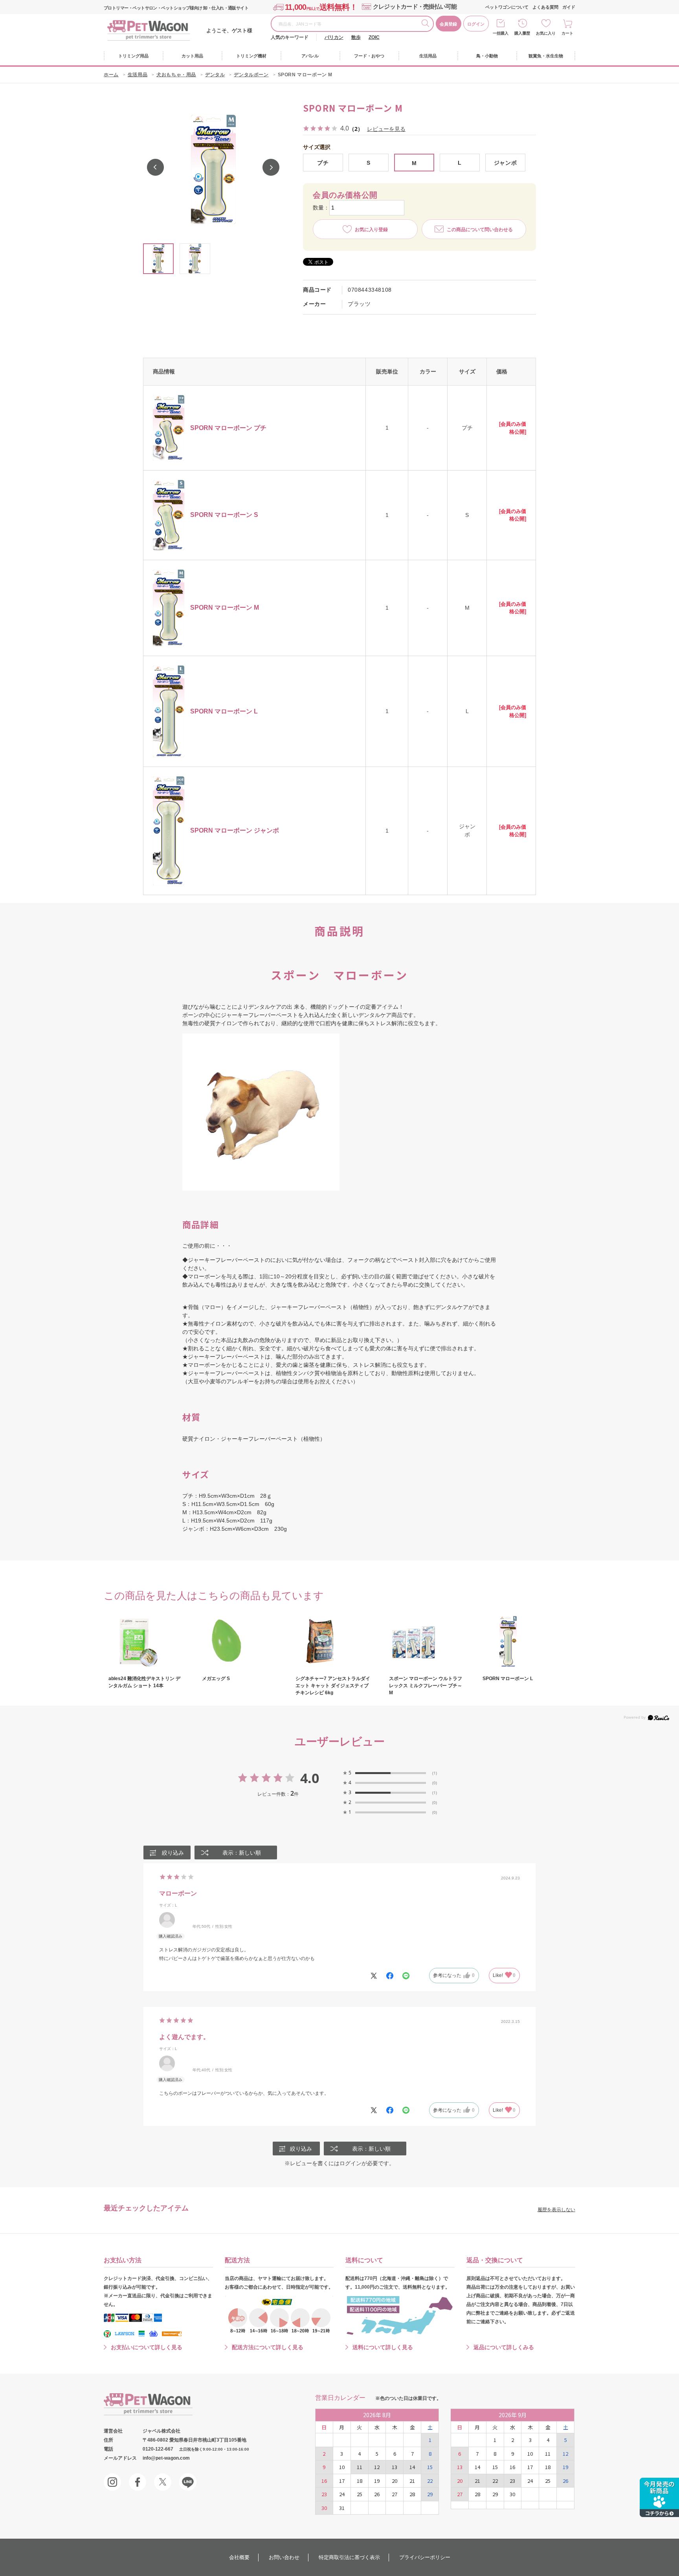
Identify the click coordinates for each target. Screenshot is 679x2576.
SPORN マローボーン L (508, 1679)
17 (342, 2481)
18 (360, 2481)
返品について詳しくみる (504, 2347)
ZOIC (374, 37)
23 (324, 2494)
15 (430, 2467)
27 (395, 2494)
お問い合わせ (284, 2557)
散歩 (356, 37)
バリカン (334, 37)
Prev (155, 167)
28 (412, 2494)
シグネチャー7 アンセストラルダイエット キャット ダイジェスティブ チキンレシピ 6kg (333, 1686)
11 (360, 2467)
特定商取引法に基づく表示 (349, 2557)
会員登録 (448, 24)
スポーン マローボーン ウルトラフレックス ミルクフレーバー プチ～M (426, 1686)
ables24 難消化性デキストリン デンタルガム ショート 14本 (144, 1682)
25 (360, 2494)
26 (377, 2494)
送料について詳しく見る (383, 2347)
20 (395, 2481)
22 (430, 2481)
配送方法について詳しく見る (268, 2347)
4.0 (310, 1778)
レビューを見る (386, 129)
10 (342, 2467)
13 (395, 2467)
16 (324, 2481)
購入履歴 (522, 33)
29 (430, 2494)
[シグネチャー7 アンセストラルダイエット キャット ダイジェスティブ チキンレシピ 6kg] (333, 1642)
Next (271, 167)
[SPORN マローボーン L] (520, 1642)
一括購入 (501, 33)
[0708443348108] (158, 259)
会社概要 (239, 2557)
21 (412, 2481)
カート (567, 33)
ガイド (569, 7)
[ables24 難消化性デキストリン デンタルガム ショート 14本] (146, 1642)
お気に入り (546, 33)
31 (342, 2508)
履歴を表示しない (556, 2210)
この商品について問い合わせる (480, 230)
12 (377, 2467)
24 (342, 2494)
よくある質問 (545, 7)
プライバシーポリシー (425, 2557)
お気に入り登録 (371, 230)
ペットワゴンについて (507, 7)
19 (377, 2481)
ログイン (476, 24)
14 (412, 2467)
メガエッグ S (216, 1679)
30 (324, 2508)
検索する (427, 24)
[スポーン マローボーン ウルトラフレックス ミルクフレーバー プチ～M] (427, 1642)
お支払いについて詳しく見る (147, 2347)
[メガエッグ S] (240, 1642)
